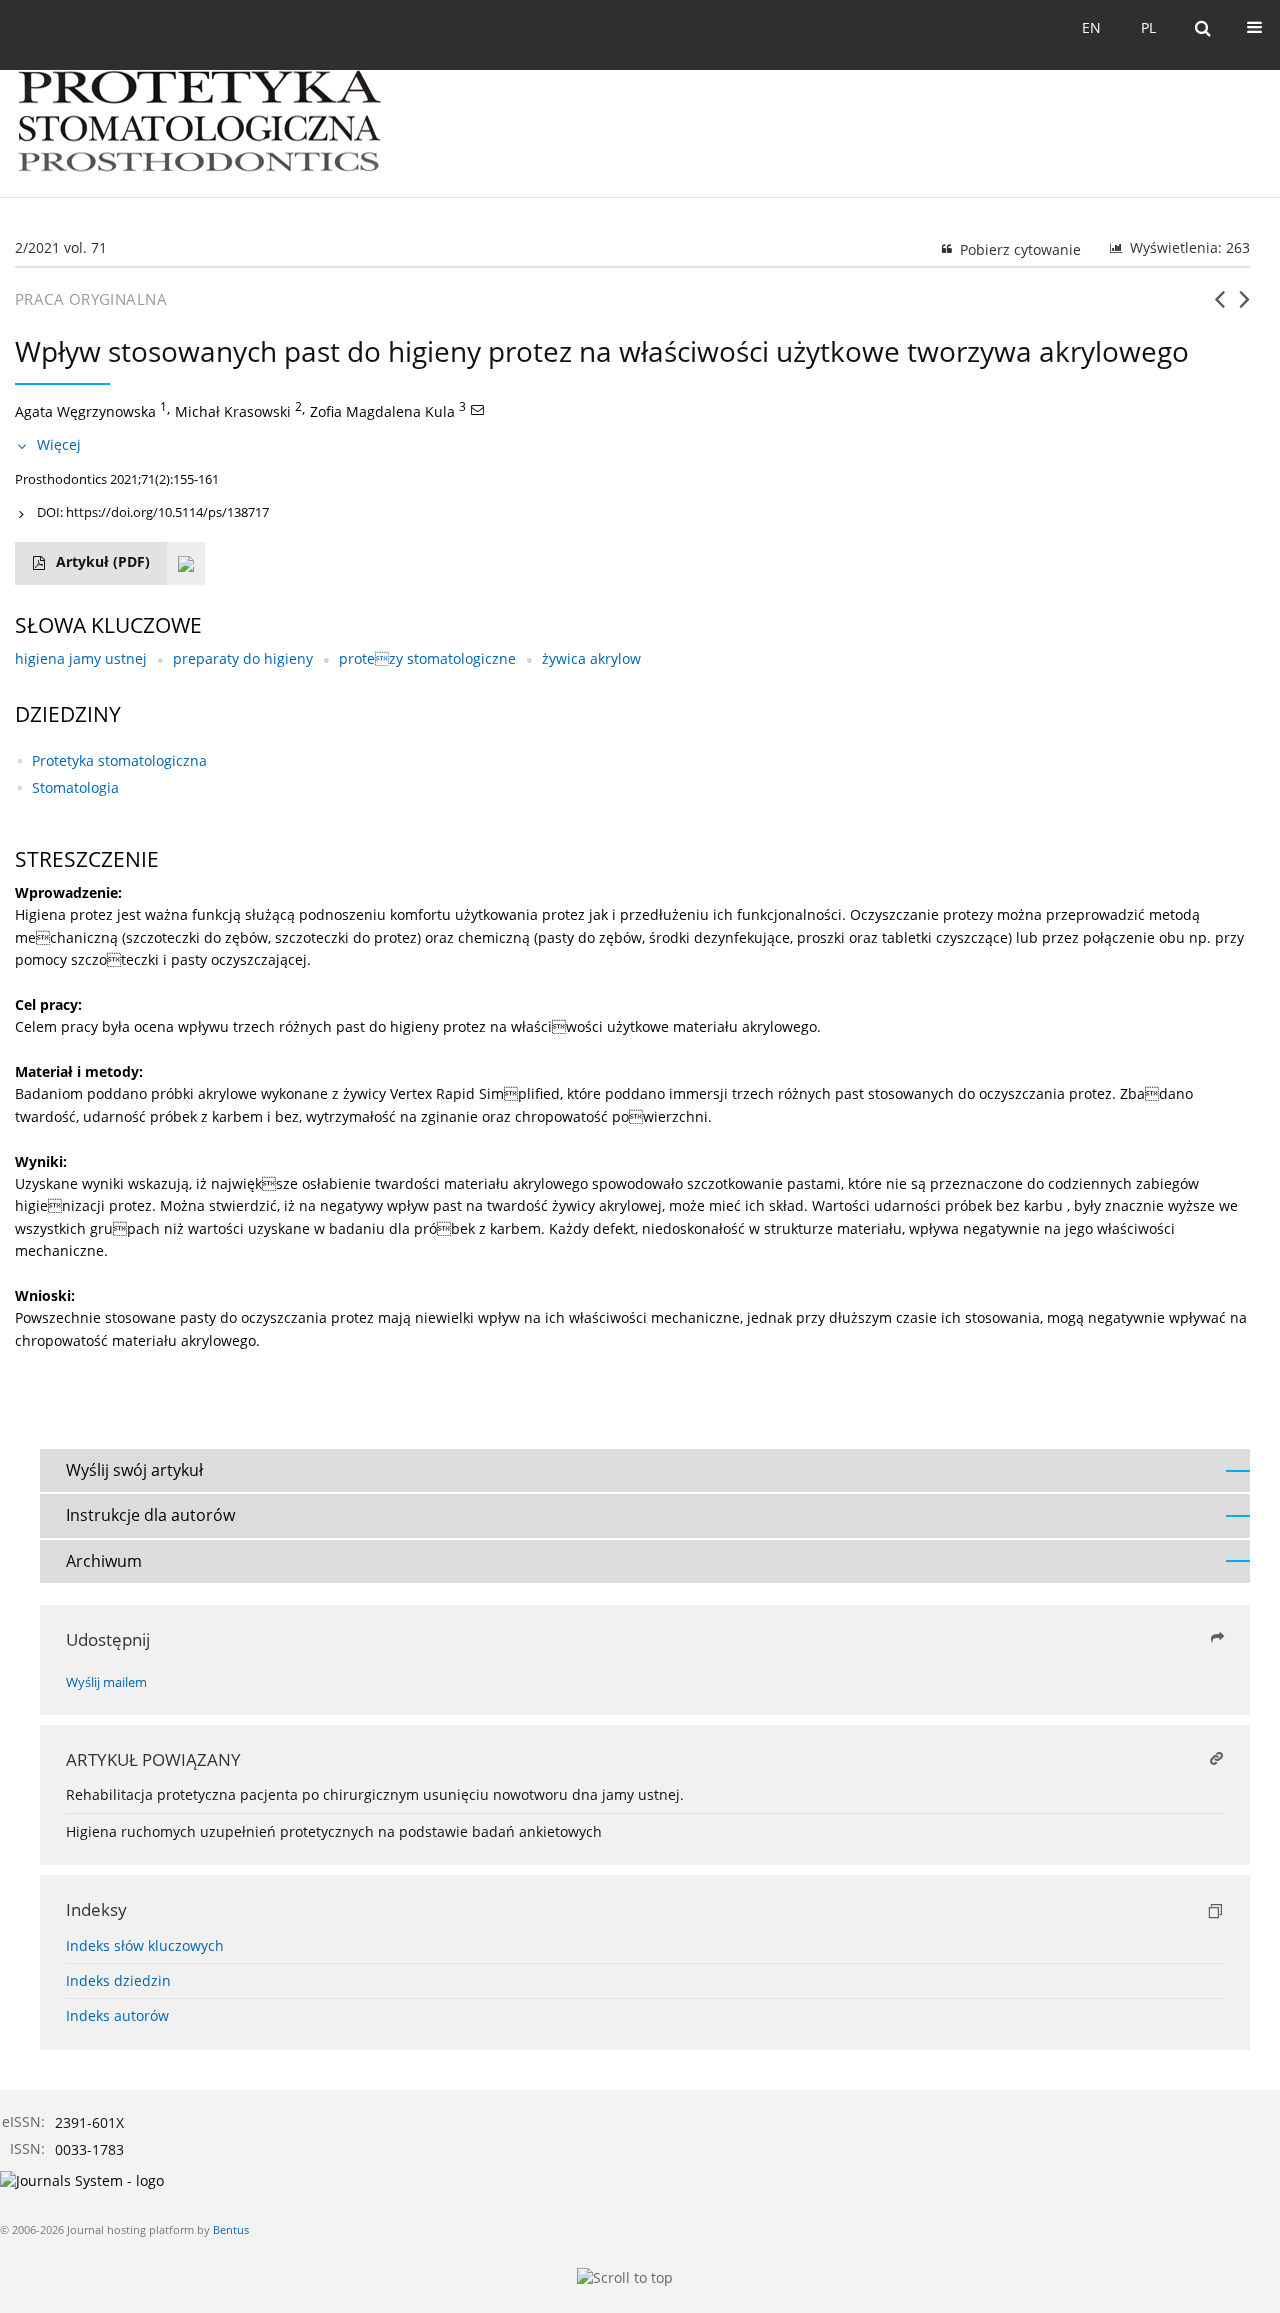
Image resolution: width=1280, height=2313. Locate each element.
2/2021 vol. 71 (61, 247)
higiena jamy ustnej (81, 658)
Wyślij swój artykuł (134, 1470)
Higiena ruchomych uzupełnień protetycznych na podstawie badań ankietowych (334, 1831)
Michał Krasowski (233, 411)
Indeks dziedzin (118, 1980)
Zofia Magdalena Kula (382, 411)
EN (1091, 27)
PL (1148, 27)
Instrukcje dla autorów (150, 1515)
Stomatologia (75, 787)
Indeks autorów (117, 2015)
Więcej (59, 444)
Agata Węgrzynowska (85, 411)
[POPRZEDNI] (1219, 307)
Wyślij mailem (106, 1682)
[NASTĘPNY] (1244, 307)
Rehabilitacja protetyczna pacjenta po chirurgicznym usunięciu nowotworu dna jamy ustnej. (375, 1794)
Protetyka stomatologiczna (119, 760)
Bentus (231, 2229)
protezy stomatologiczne (427, 658)
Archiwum (104, 1561)
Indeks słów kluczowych (145, 1945)
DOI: (153, 512)
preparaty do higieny (243, 658)
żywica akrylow (591, 658)
